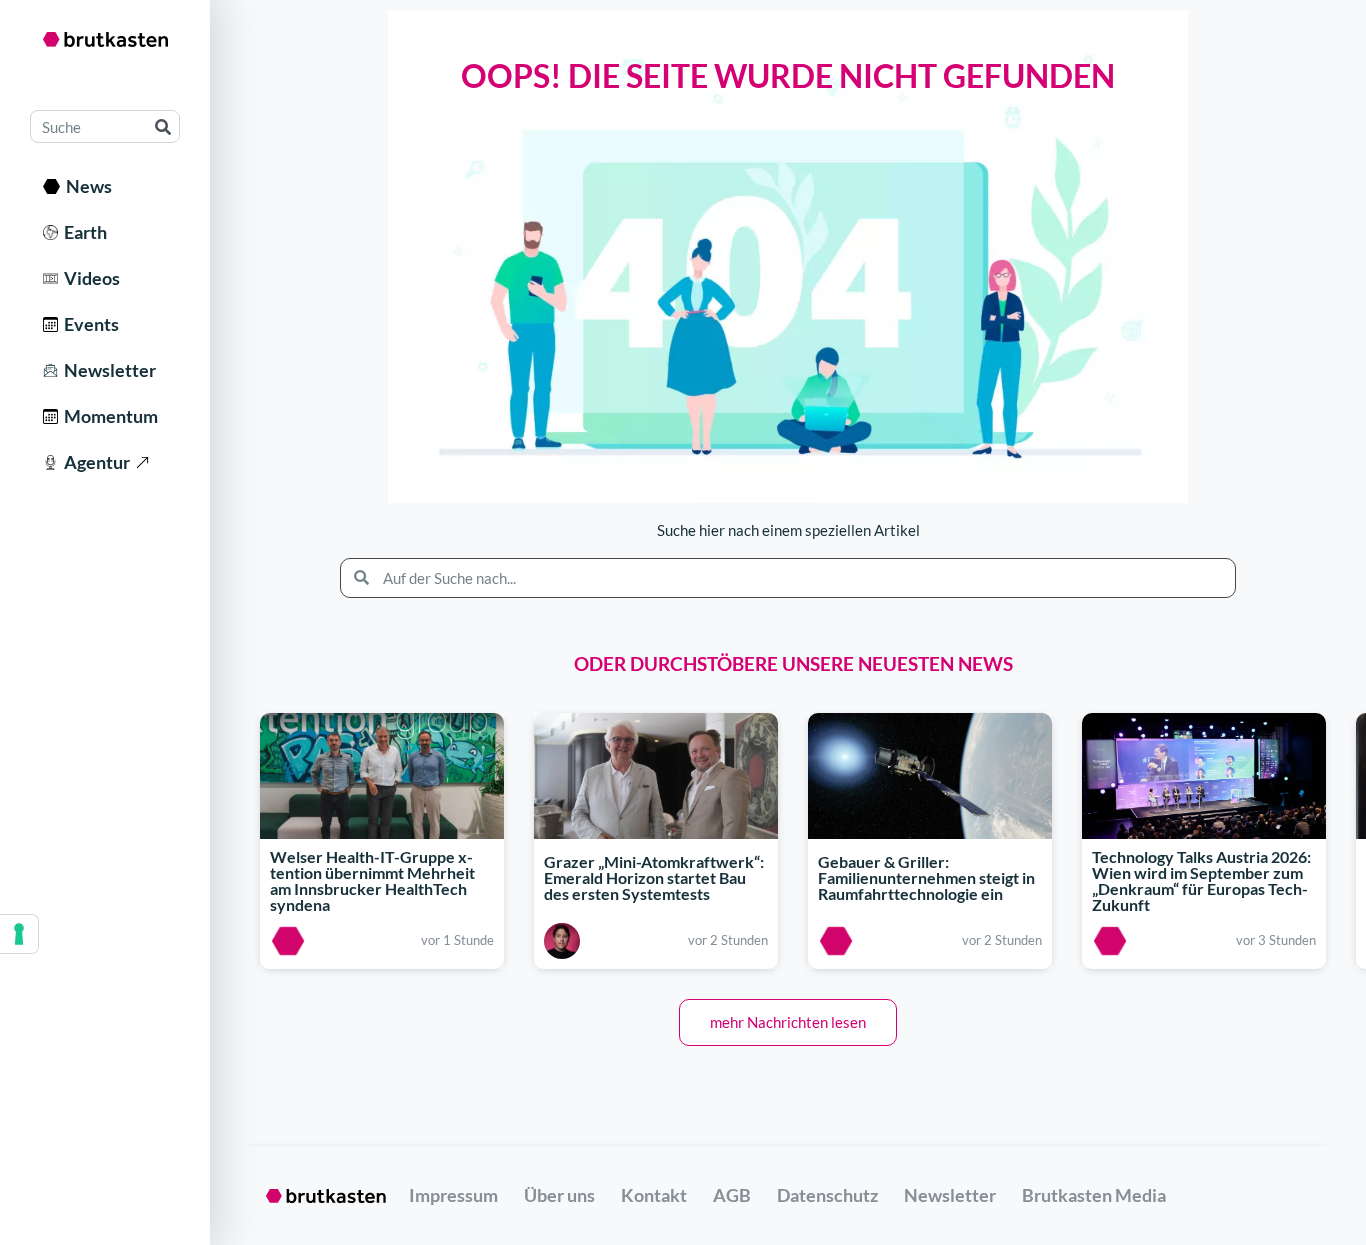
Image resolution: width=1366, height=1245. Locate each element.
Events (88, 324)
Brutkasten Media (1094, 1195)
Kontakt (654, 1195)
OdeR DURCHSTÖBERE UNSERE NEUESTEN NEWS (793, 663)
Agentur (94, 462)
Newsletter (107, 370)
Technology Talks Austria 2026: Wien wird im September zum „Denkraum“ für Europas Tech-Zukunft (1201, 880)
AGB (732, 1195)
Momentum (108, 416)
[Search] (162, 126)
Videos (89, 278)
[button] (788, 1022)
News (86, 186)
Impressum (453, 1195)
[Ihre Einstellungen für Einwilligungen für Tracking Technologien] (19, 934)
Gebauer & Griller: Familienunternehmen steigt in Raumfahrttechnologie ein (926, 877)
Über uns (559, 1195)
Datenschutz (827, 1195)
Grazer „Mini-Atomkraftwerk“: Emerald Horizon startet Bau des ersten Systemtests (654, 877)
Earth (82, 232)
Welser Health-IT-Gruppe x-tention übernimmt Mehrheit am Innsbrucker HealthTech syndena (372, 880)
